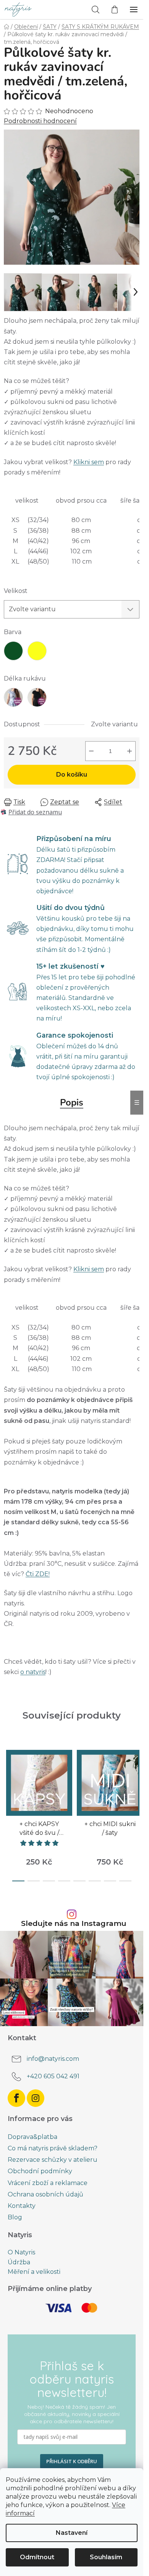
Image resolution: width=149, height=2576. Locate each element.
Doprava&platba (32, 2137)
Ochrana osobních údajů (45, 2194)
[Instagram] (36, 2098)
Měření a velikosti (34, 2272)
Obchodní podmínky (40, 2171)
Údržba (19, 2262)
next (135, 1776)
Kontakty (22, 2206)
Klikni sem (89, 462)
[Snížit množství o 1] (91, 751)
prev (8, 1776)
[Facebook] (16, 2098)
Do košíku (72, 775)
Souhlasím (106, 2557)
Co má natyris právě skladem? (53, 2148)
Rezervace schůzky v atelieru (53, 2160)
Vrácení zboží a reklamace (48, 2183)
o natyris (33, 1672)
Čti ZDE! (38, 1574)
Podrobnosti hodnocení (40, 121)
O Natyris (21, 2252)
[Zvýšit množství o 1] (130, 751)
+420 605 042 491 (53, 2076)
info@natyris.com (53, 2059)
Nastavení (72, 2533)
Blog (15, 2217)
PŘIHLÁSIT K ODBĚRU (72, 2461)
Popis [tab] (72, 1102)
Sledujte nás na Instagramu (74, 1923)
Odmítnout (37, 2557)
